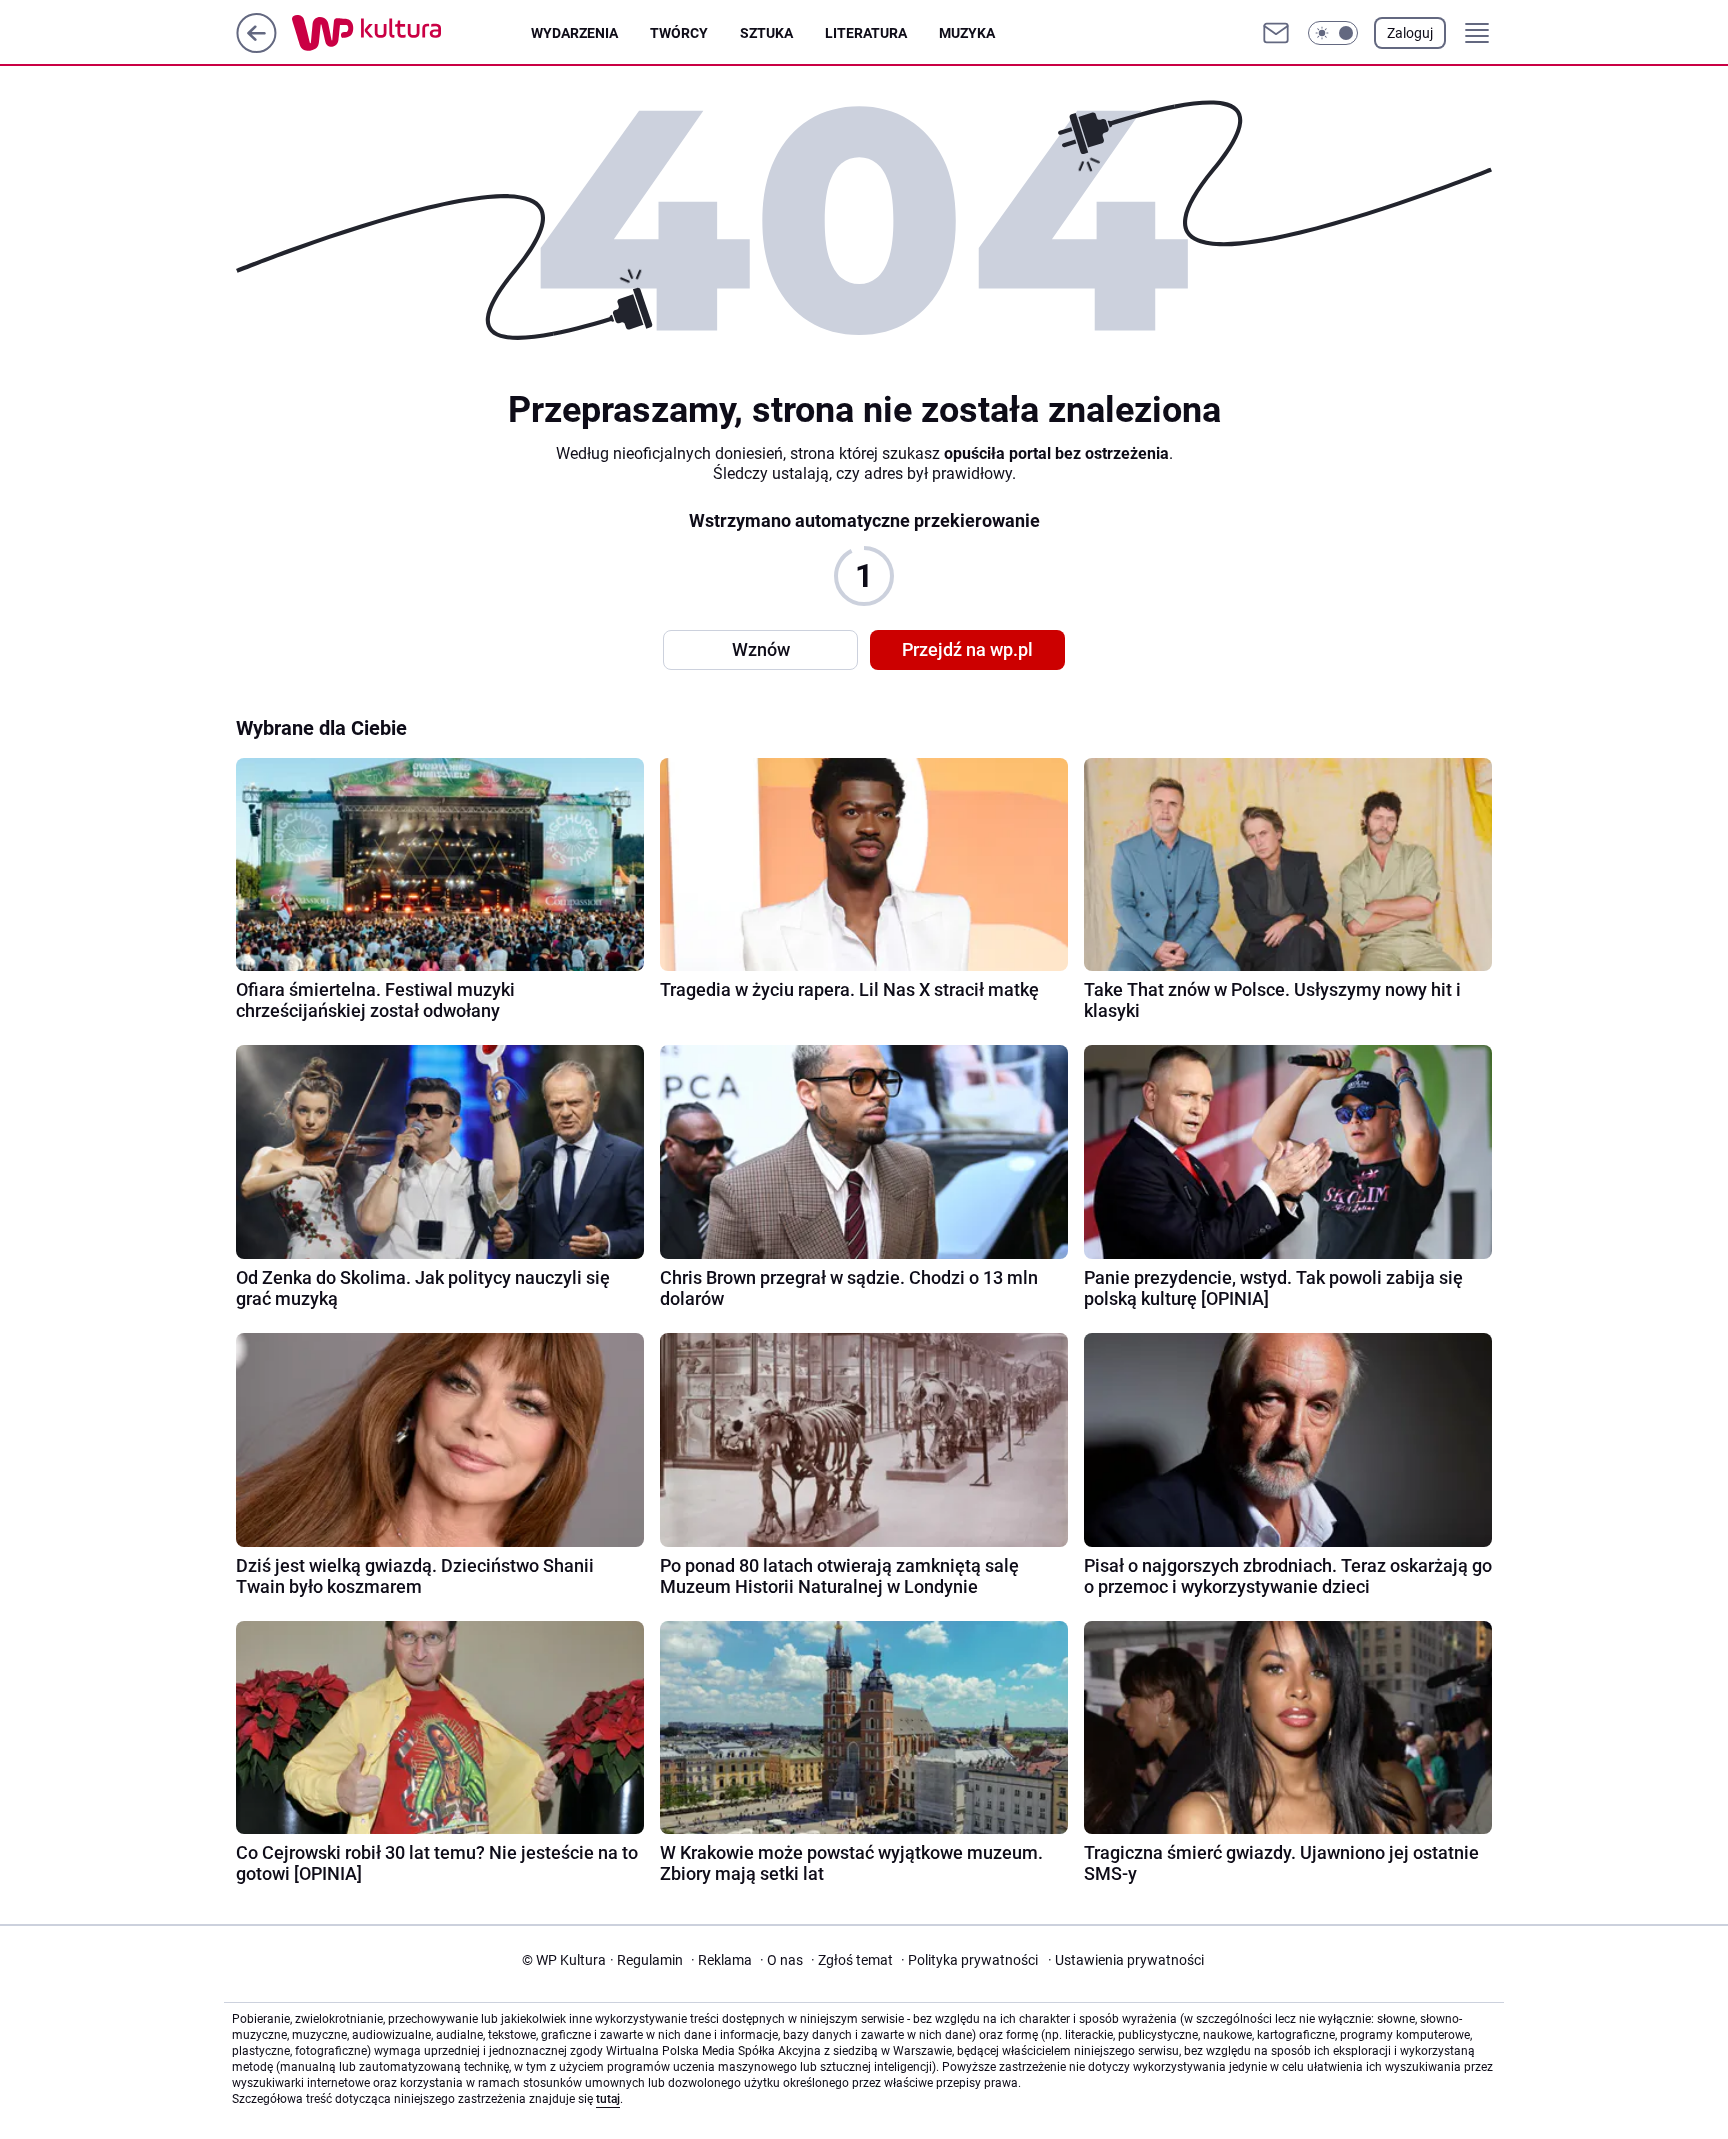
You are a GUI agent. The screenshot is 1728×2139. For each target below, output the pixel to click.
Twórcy (679, 33)
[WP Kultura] (411, 33)
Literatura (866, 33)
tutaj (608, 2099)
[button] (1333, 33)
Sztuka (766, 33)
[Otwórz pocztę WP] (1276, 33)
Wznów (761, 649)
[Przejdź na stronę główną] (256, 47)
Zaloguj (1410, 33)
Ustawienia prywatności (1126, 1960)
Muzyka (967, 33)
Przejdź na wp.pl (967, 649)
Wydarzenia (574, 33)
